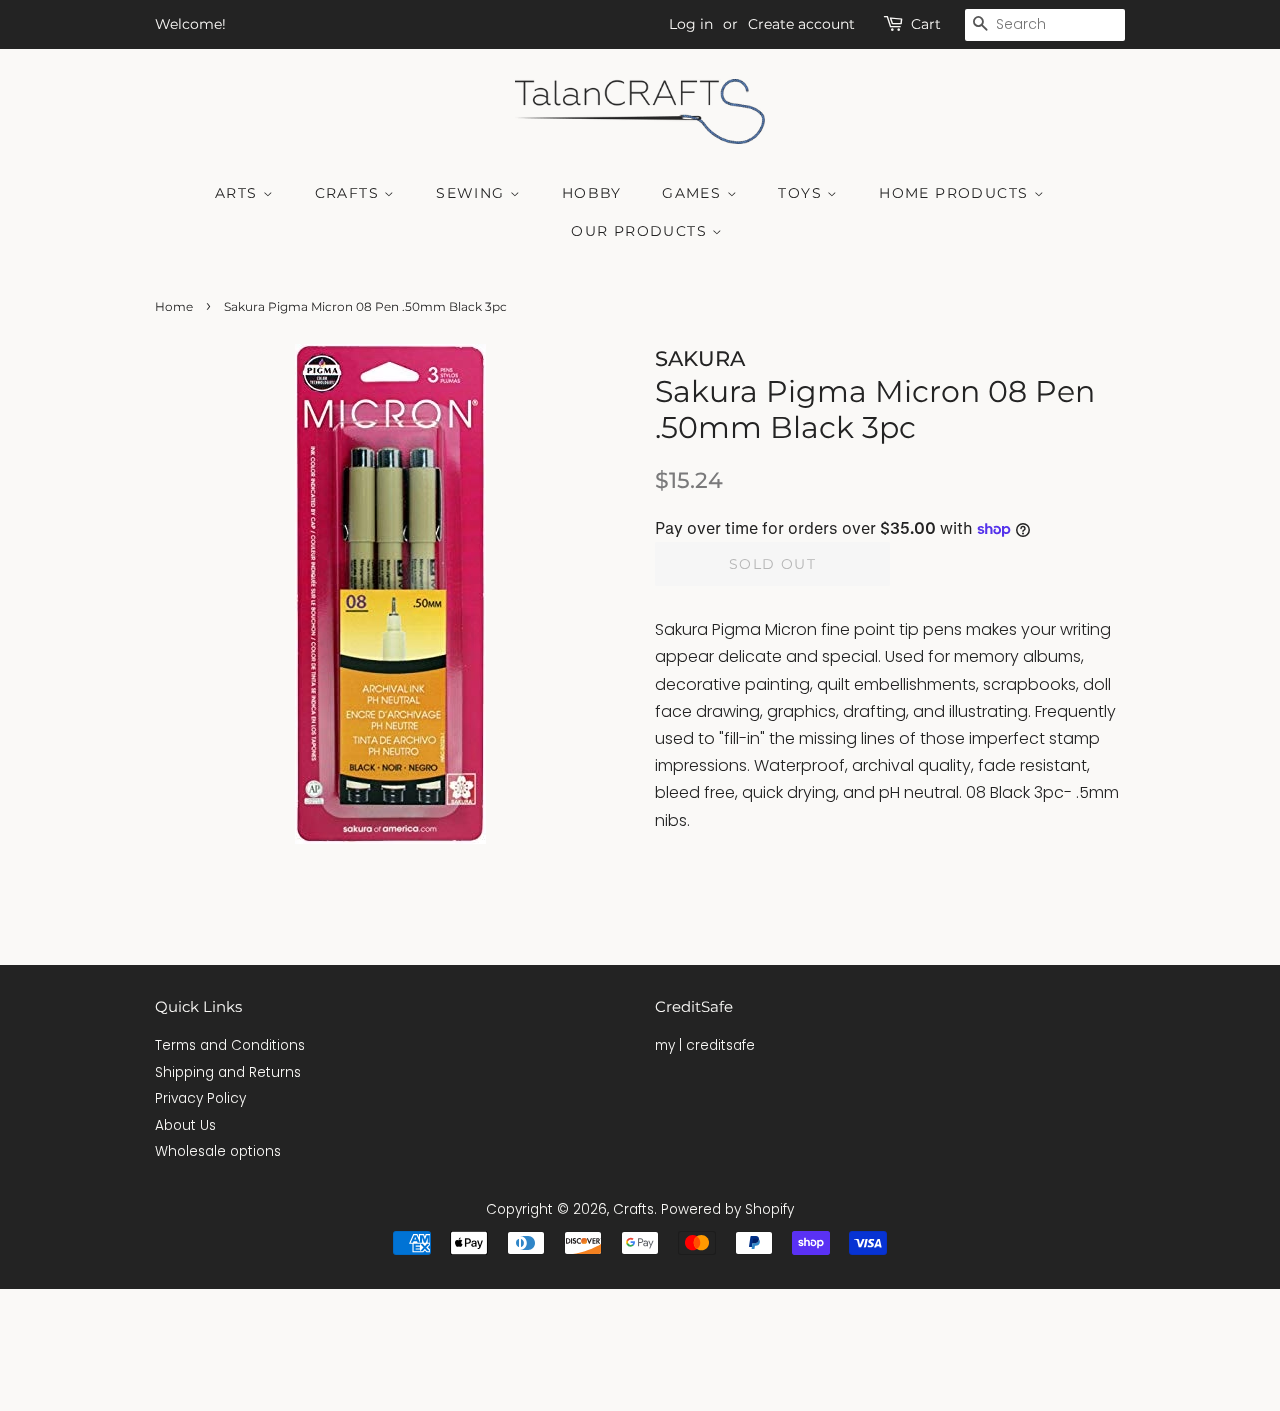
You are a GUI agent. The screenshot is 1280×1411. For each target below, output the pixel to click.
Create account (801, 24)
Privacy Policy (200, 1098)
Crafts (350, 193)
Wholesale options (218, 1151)
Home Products (956, 193)
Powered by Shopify (727, 1209)
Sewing (473, 193)
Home (174, 306)
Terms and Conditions (230, 1045)
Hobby (592, 193)
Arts (239, 193)
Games (694, 193)
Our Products (641, 231)
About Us (185, 1125)
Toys (802, 193)
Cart (926, 24)
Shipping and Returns (228, 1072)
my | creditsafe (705, 1045)
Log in (691, 24)
